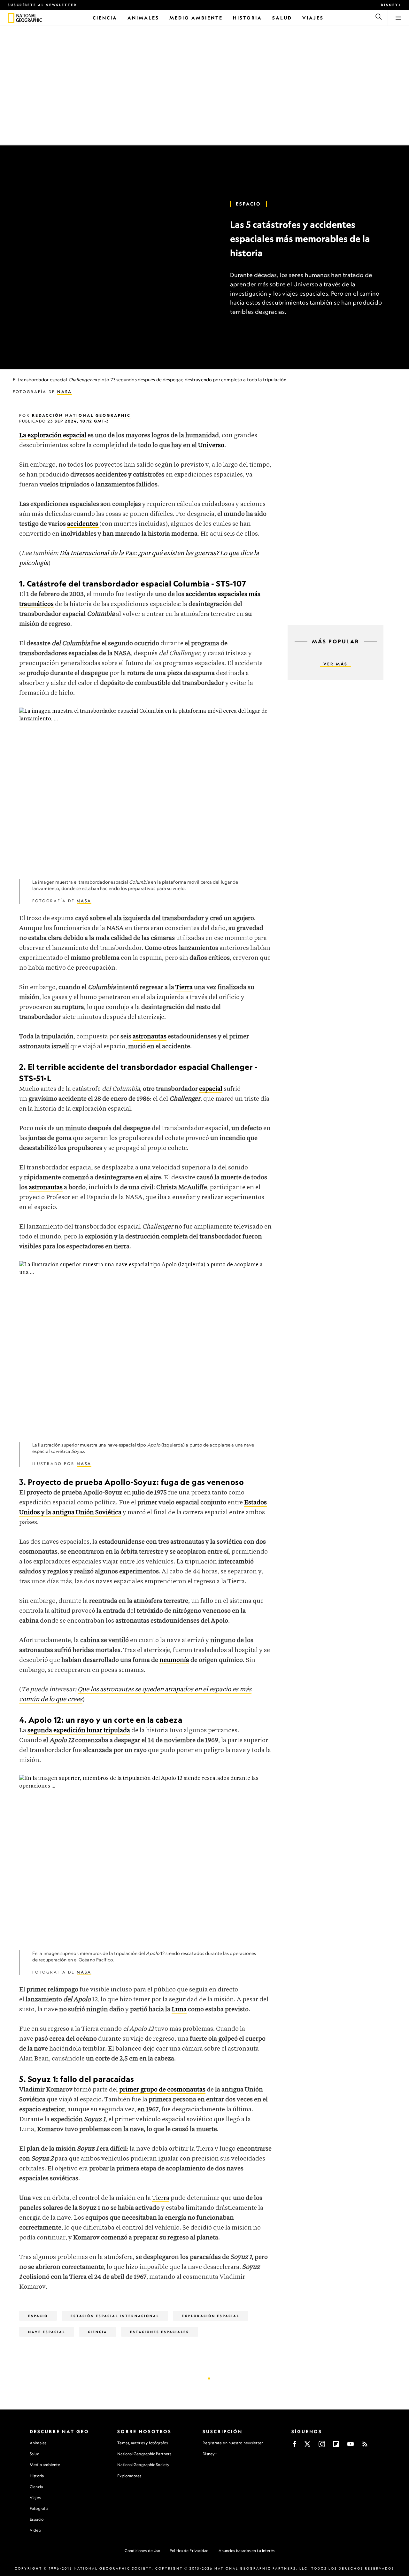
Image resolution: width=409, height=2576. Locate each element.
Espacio (248, 204)
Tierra (161, 2198)
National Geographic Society (143, 2465)
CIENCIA (98, 2332)
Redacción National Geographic (81, 415)
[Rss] (365, 2446)
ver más (336, 664)
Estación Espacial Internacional (115, 2316)
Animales (38, 2443)
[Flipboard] (336, 2446)
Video (35, 2530)
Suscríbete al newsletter (42, 5)
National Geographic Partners (144, 2454)
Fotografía (39, 2508)
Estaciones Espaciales (160, 2332)
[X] (307, 2446)
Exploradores (129, 2476)
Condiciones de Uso (142, 2551)
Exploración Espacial (211, 2316)
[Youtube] (351, 2446)
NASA (65, 392)
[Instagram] (322, 2446)
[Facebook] (295, 2446)
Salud (35, 2454)
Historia (37, 2476)
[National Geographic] (11, 18)
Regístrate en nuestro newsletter (233, 2443)
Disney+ (391, 5)
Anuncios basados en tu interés (247, 2551)
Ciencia (36, 2487)
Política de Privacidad (189, 2551)
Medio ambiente (45, 2465)
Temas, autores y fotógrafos (143, 2443)
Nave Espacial (47, 2332)
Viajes (35, 2498)
